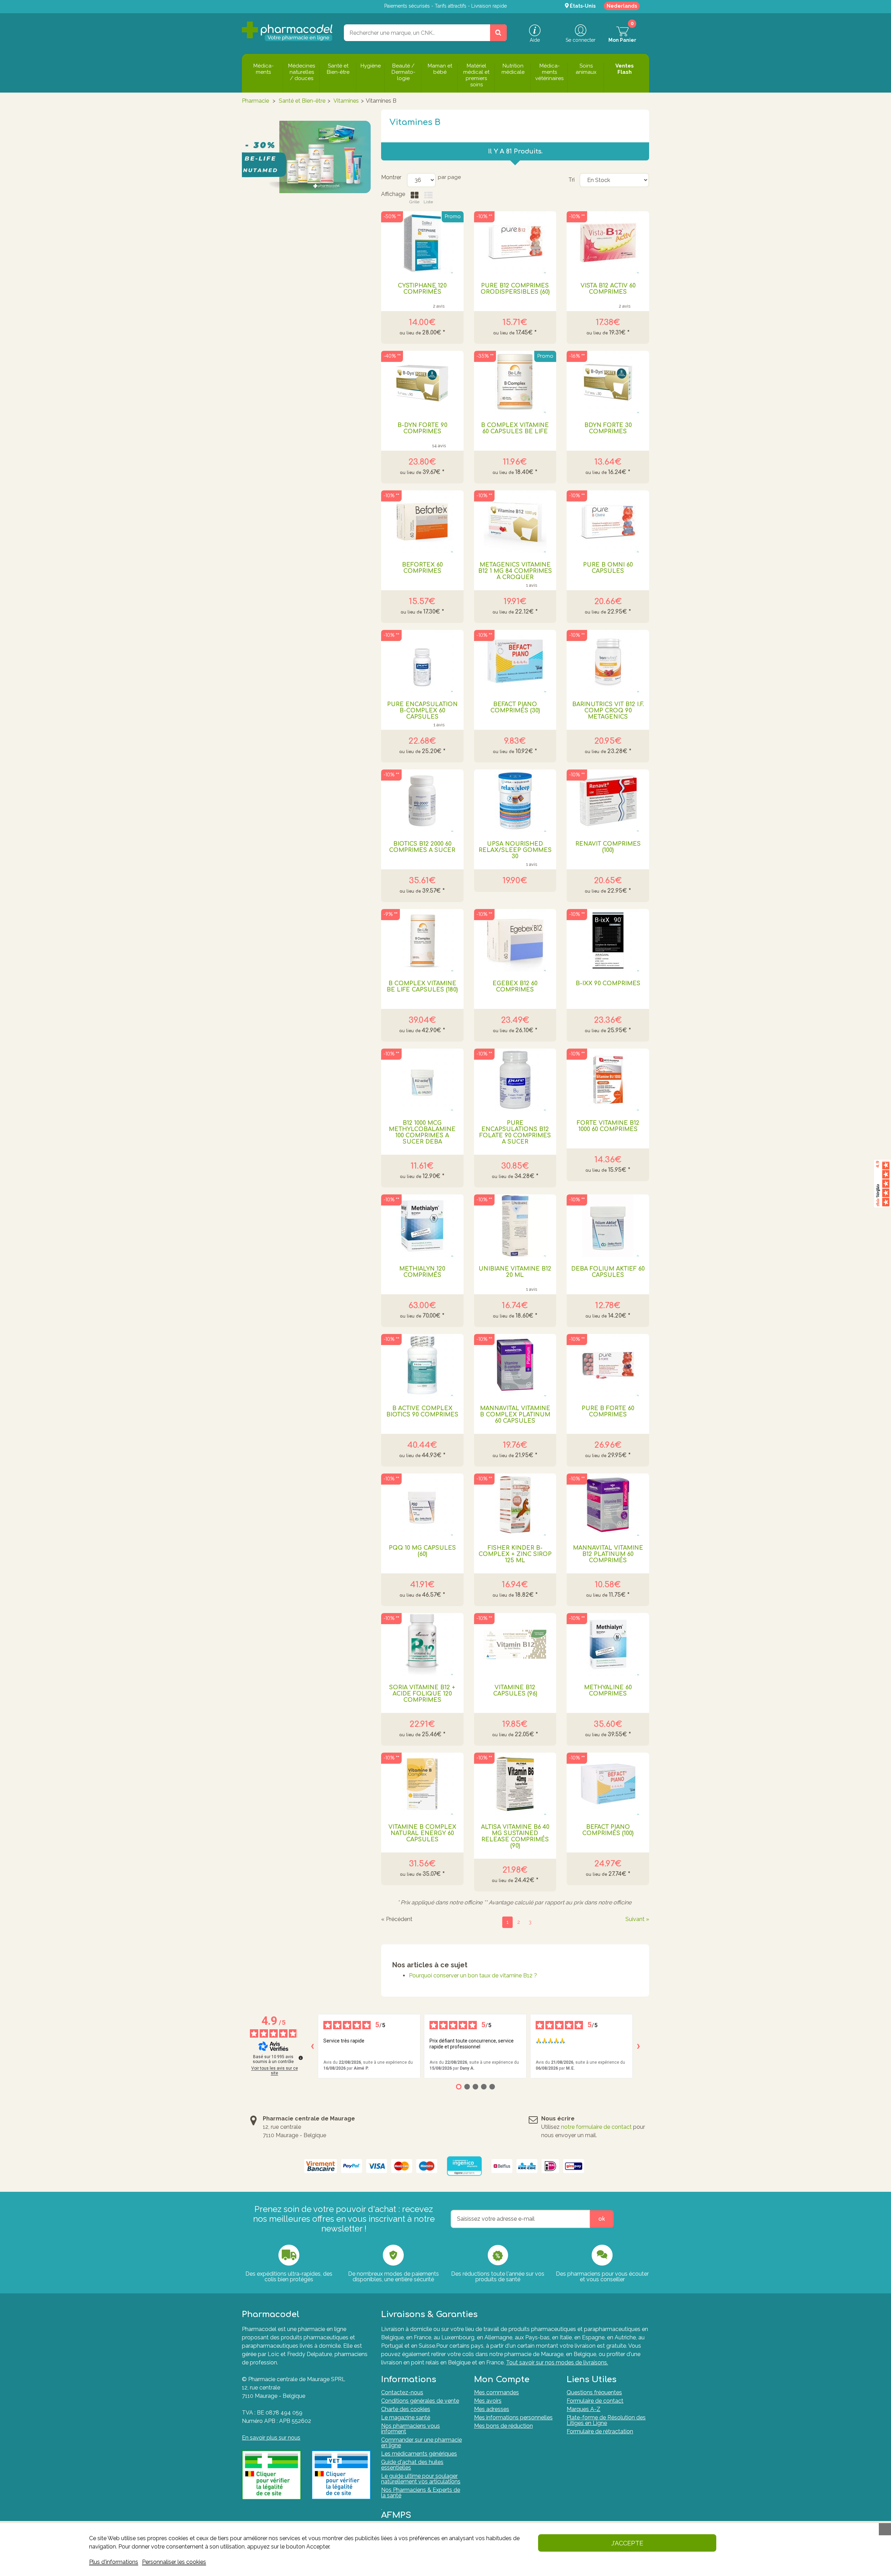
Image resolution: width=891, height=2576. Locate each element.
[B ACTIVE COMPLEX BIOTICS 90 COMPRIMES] (422, 1365)
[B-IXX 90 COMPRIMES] (608, 940)
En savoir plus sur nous (271, 2438)
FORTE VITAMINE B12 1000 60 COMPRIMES (608, 1126)
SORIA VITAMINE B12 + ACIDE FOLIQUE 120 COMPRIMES (422, 1694)
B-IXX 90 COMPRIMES (608, 983)
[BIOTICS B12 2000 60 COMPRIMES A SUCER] (422, 801)
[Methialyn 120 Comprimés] (422, 1226)
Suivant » (637, 1919)
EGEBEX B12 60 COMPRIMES (515, 987)
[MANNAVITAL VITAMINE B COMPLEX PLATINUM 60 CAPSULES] (515, 1365)
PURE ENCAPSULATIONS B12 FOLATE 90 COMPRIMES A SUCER (515, 1132)
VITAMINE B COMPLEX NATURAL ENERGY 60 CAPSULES (422, 1833)
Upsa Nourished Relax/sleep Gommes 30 (515, 850)
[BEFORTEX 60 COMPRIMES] (422, 522)
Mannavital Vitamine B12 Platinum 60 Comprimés (608, 1554)
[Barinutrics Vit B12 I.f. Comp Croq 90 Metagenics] (608, 661)
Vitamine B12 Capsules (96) (515, 1691)
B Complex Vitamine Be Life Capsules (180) (422, 987)
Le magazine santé (406, 2417)
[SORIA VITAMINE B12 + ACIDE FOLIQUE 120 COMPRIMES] (422, 1644)
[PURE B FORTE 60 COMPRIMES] (608, 1365)
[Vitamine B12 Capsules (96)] (515, 1644)
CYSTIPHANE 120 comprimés (422, 289)
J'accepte (627, 2543)
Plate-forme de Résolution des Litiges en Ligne (606, 2420)
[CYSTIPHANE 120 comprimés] (422, 243)
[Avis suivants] (638, 2046)
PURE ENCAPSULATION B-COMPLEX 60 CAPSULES (422, 711)
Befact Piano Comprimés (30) (515, 708)
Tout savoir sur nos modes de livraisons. (557, 2362)
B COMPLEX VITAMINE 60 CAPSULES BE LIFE (515, 428)
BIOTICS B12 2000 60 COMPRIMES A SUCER (422, 847)
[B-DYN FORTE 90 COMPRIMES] (422, 382)
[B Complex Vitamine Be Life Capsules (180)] (422, 940)
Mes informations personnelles (513, 2417)
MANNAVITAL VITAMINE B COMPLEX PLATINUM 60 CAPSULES (515, 1415)
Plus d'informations (114, 2562)
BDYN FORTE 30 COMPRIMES (608, 428)
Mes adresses (492, 2409)
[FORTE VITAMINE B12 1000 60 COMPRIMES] (608, 1080)
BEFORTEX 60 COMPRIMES (422, 568)
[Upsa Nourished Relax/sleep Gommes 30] (515, 801)
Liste (428, 202)
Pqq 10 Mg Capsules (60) (422, 1551)
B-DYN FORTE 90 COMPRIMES (422, 428)
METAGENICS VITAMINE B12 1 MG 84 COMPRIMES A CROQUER (515, 571)
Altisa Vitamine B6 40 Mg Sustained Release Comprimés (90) (515, 1836)
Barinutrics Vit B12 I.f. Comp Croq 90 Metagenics (608, 711)
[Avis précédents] (312, 2046)
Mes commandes (496, 2392)
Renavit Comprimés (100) (608, 847)
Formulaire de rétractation (600, 2431)
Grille (414, 202)
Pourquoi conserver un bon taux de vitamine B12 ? (473, 1976)
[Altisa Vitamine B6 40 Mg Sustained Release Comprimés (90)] (515, 1784)
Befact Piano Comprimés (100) (608, 1830)
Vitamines (346, 101)
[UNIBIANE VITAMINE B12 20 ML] (515, 1226)
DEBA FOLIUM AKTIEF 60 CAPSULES (608, 1272)
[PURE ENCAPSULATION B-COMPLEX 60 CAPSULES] (422, 661)
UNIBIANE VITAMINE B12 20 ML (515, 1272)
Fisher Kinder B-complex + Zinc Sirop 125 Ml (515, 1554)
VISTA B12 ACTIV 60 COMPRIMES (608, 289)
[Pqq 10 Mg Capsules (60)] (422, 1505)
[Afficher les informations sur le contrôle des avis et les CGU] (301, 2058)
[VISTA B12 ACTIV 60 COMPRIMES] (608, 243)
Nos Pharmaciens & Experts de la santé (421, 2493)
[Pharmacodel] (287, 31)
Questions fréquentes (594, 2392)
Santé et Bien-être (302, 101)
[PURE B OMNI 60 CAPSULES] (608, 522)
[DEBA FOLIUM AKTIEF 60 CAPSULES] (608, 1226)
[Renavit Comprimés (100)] (608, 801)
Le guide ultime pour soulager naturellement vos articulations (421, 2479)
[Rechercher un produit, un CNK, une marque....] (498, 33)
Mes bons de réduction (503, 2426)
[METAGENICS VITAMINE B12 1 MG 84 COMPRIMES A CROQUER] (515, 522)
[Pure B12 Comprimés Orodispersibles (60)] (515, 243)
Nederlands (622, 6)
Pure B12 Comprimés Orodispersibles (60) (515, 289)
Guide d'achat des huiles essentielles (412, 2465)
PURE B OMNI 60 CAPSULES (608, 568)
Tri (571, 180)
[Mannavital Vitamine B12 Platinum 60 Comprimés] (608, 1505)
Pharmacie (255, 101)
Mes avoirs (488, 2401)
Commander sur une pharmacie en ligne (421, 2443)
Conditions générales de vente (420, 2401)
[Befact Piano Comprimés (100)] (608, 1784)
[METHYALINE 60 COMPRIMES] (608, 1644)
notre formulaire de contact (596, 2127)
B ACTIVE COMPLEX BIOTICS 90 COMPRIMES (422, 1412)
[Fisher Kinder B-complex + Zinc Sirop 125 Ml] (515, 1505)
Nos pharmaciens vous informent (411, 2429)
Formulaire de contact (595, 2401)
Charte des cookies (406, 2409)
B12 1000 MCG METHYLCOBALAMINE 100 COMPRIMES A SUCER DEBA (422, 1132)
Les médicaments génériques (419, 2454)
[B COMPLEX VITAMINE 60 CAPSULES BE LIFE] (515, 382)
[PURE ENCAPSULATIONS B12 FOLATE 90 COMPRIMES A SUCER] (515, 1080)
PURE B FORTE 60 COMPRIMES (608, 1412)
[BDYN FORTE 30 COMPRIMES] (608, 382)
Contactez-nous (402, 2392)
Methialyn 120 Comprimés (422, 1272)
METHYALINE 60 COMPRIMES (608, 1691)
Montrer (391, 177)
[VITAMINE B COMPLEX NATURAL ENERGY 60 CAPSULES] (422, 1784)
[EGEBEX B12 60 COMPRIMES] (515, 940)
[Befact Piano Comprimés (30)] (515, 661)
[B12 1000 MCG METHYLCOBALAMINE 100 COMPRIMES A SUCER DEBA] (422, 1080)
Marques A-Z (584, 2409)
